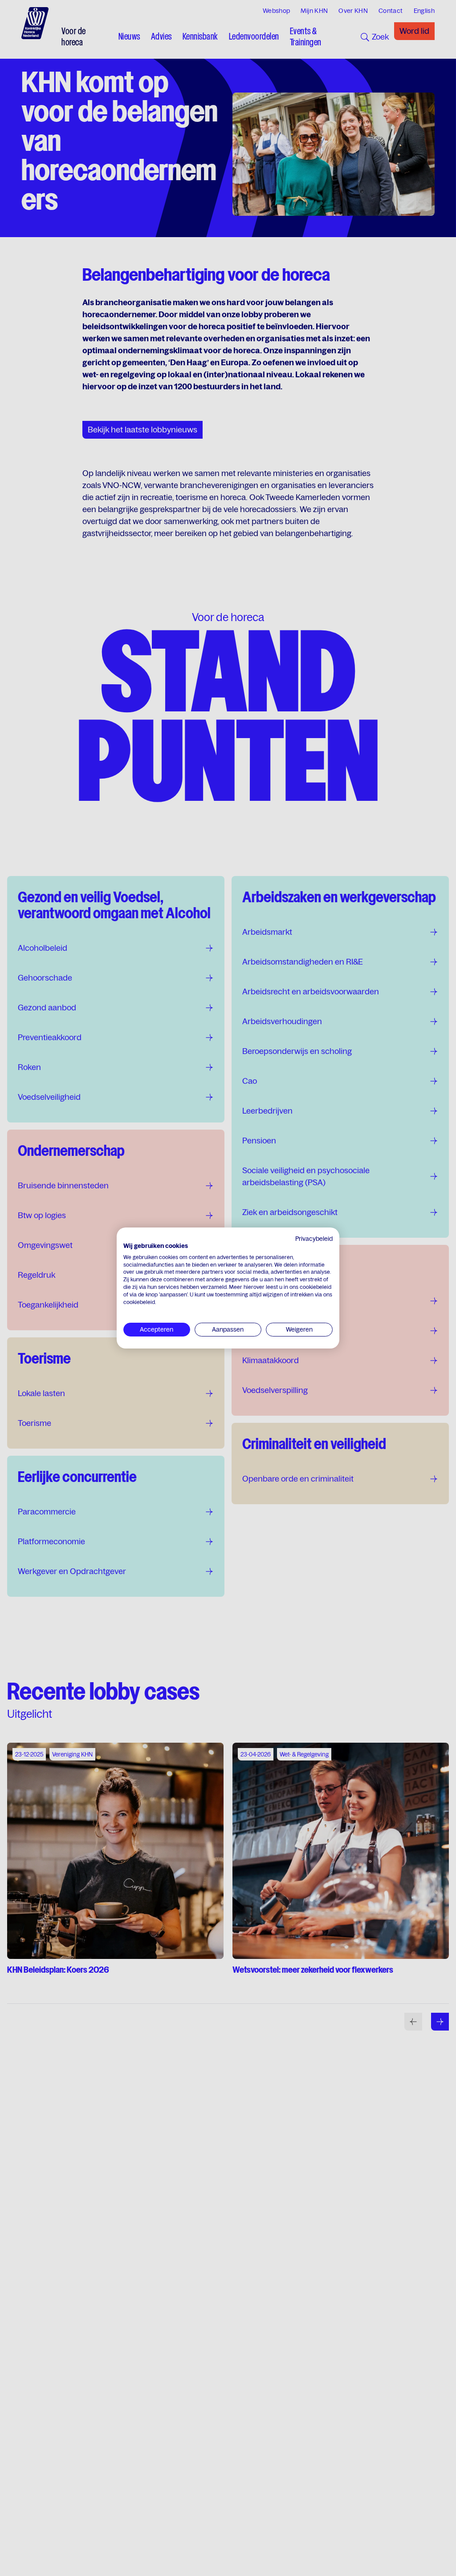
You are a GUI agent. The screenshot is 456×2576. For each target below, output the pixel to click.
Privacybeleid (314, 1239)
